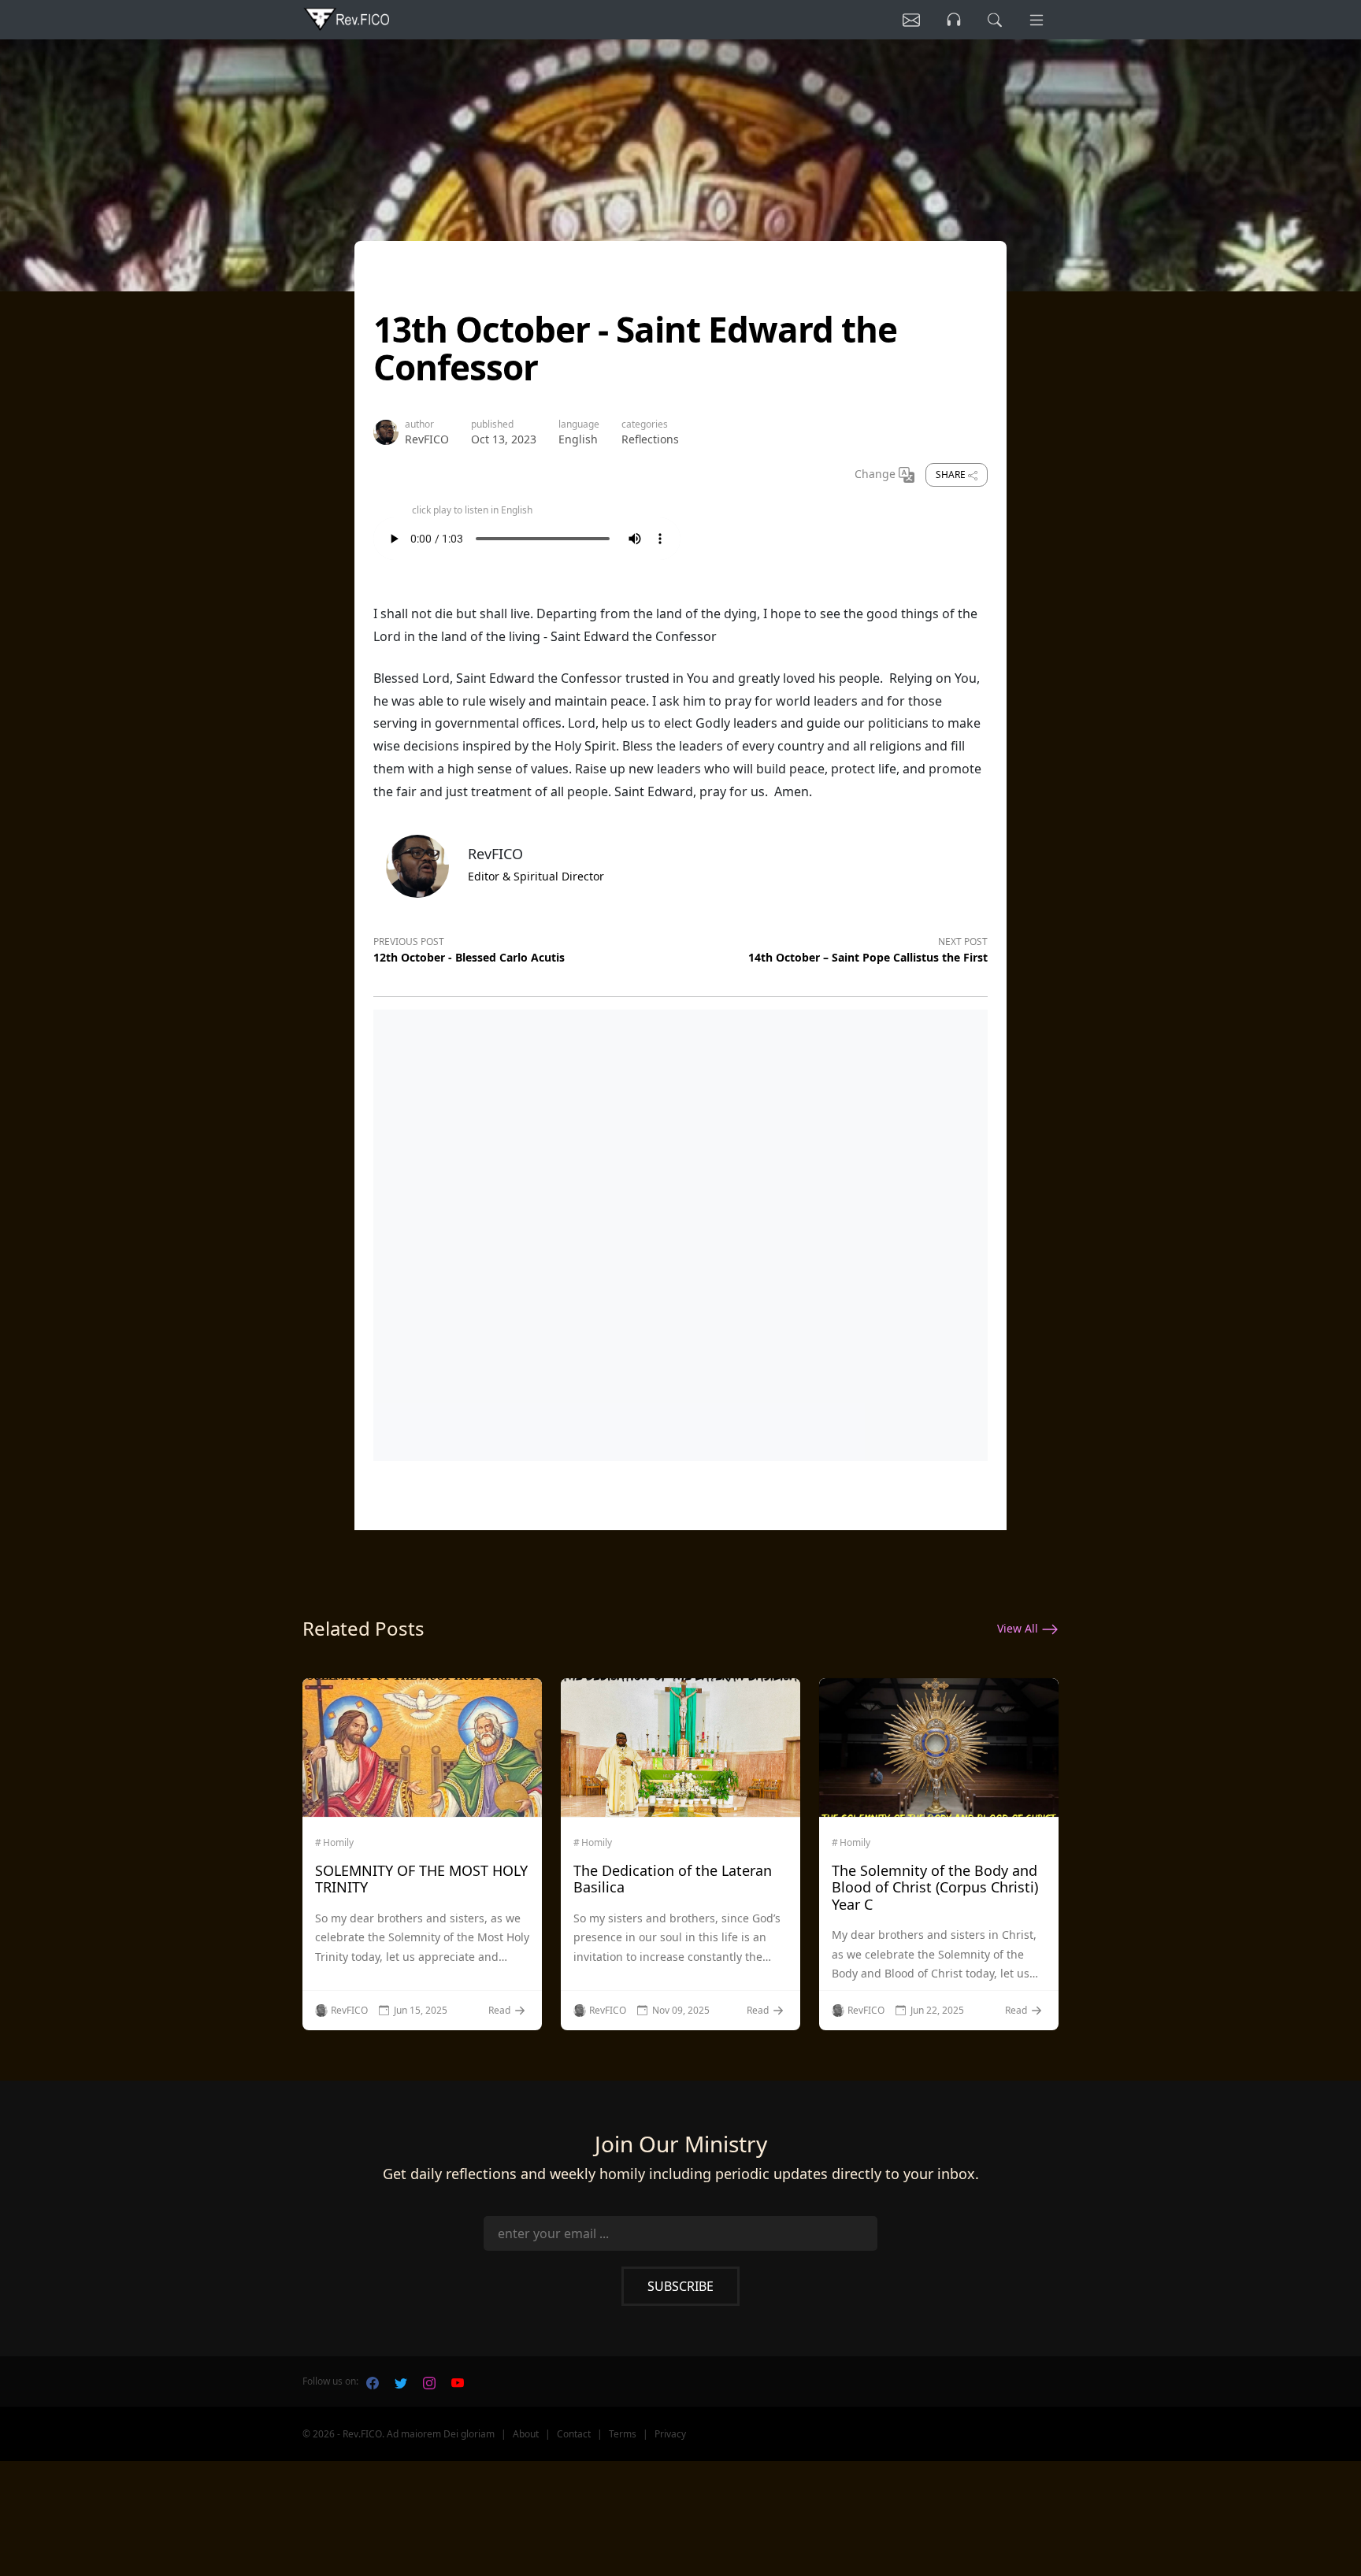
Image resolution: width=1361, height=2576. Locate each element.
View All (1019, 1628)
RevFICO (427, 439)
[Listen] (911, 20)
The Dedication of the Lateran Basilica (673, 1879)
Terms (623, 2434)
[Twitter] (401, 2381)
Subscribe (680, 2286)
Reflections (650, 439)
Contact (574, 2434)
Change (877, 474)
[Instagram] (429, 2381)
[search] (995, 20)
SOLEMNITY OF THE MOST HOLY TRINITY (421, 1879)
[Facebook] (373, 2381)
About (526, 2434)
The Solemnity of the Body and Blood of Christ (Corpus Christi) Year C (935, 1887)
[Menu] (1037, 20)
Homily (338, 1843)
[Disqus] (680, 1232)
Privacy (670, 2434)
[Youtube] (458, 2381)
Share (952, 474)
